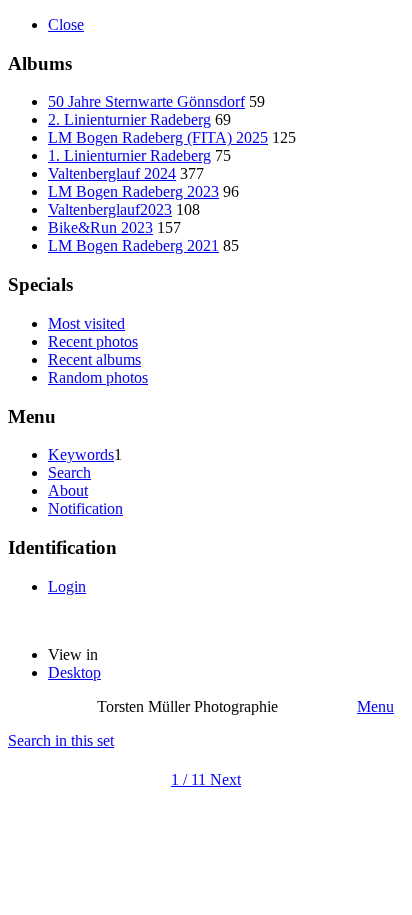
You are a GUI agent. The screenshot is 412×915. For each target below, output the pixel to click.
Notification (85, 508)
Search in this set (61, 740)
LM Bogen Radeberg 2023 (133, 191)
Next (225, 779)
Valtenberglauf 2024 (112, 173)
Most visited (86, 323)
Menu (375, 706)
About (68, 490)
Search (69, 472)
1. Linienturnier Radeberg (129, 155)
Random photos (98, 377)
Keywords (81, 454)
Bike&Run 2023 (100, 227)
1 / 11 (190, 779)
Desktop (74, 672)
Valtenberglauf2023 (110, 209)
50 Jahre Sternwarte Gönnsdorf (146, 101)
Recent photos (93, 341)
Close (66, 24)
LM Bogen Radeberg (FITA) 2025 (158, 137)
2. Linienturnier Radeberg (129, 119)
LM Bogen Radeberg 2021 (133, 245)
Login (67, 586)
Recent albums (94, 359)
